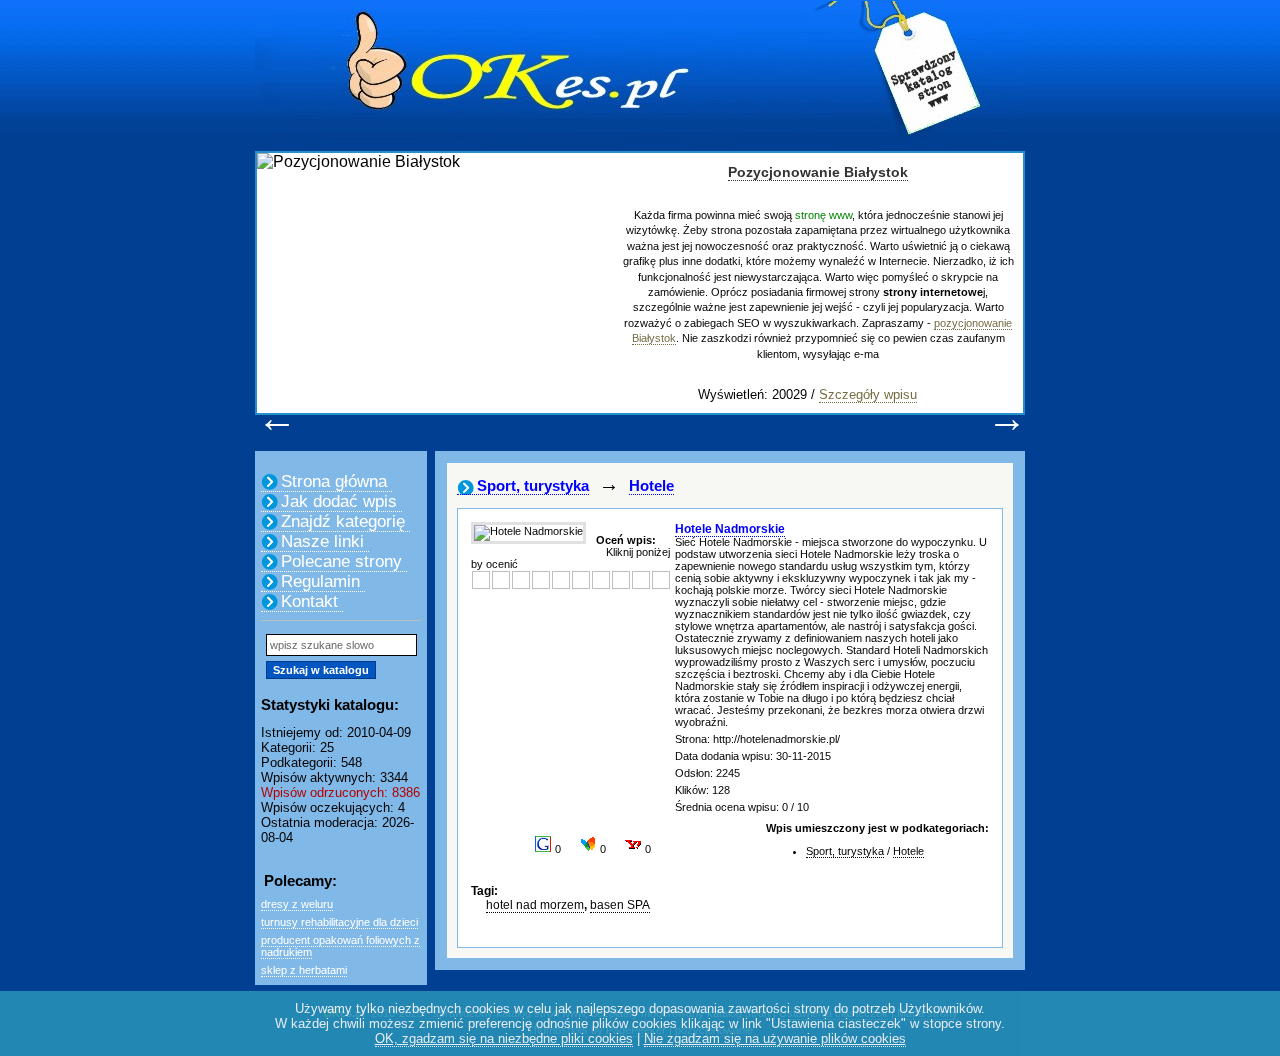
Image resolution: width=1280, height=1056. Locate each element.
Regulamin (320, 581)
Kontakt (309, 601)
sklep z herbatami (304, 970)
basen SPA (620, 905)
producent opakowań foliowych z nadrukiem (340, 946)
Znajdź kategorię (343, 521)
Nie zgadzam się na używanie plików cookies (775, 1038)
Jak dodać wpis (339, 501)
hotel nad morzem (535, 905)
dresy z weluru (297, 904)
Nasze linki (322, 541)
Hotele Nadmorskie (730, 529)
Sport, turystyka (533, 485)
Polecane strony (341, 561)
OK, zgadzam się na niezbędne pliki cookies (504, 1038)
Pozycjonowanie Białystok (818, 172)
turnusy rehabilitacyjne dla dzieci (339, 922)
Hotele (651, 485)
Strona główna (334, 481)
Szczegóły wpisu (868, 394)
